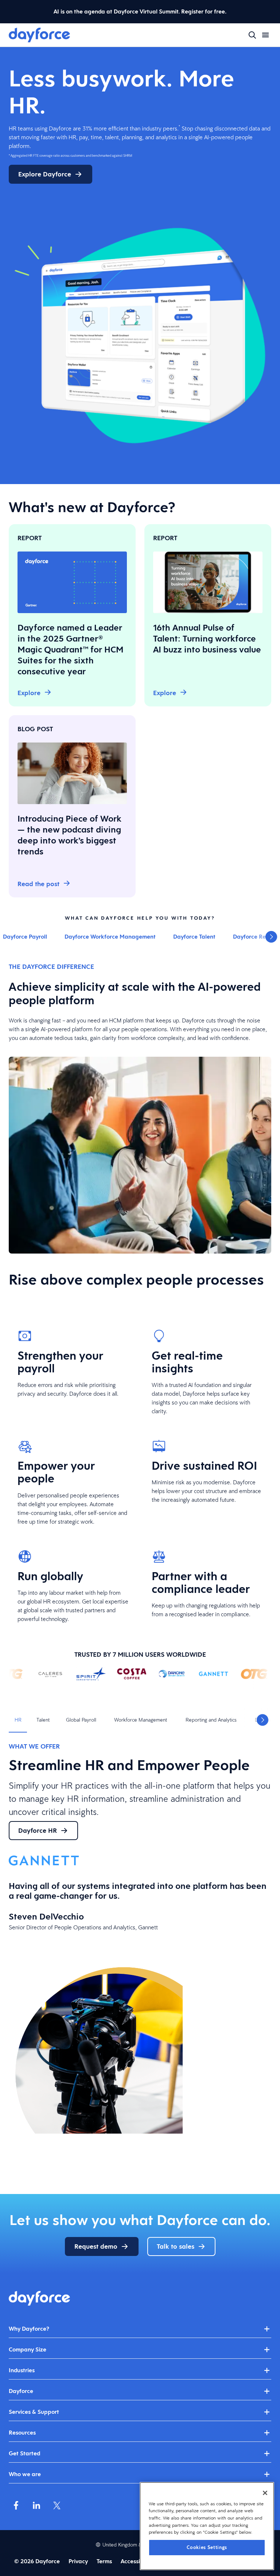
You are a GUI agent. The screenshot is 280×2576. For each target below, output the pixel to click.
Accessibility (137, 2561)
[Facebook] (16, 2505)
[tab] (18, 1720)
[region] (207, 2526)
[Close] (265, 2493)
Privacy (78, 2561)
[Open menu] (265, 35)
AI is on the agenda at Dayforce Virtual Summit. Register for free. (140, 11)
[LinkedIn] (36, 2505)
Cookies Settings (207, 2547)
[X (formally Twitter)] (57, 2505)
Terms (104, 2561)
